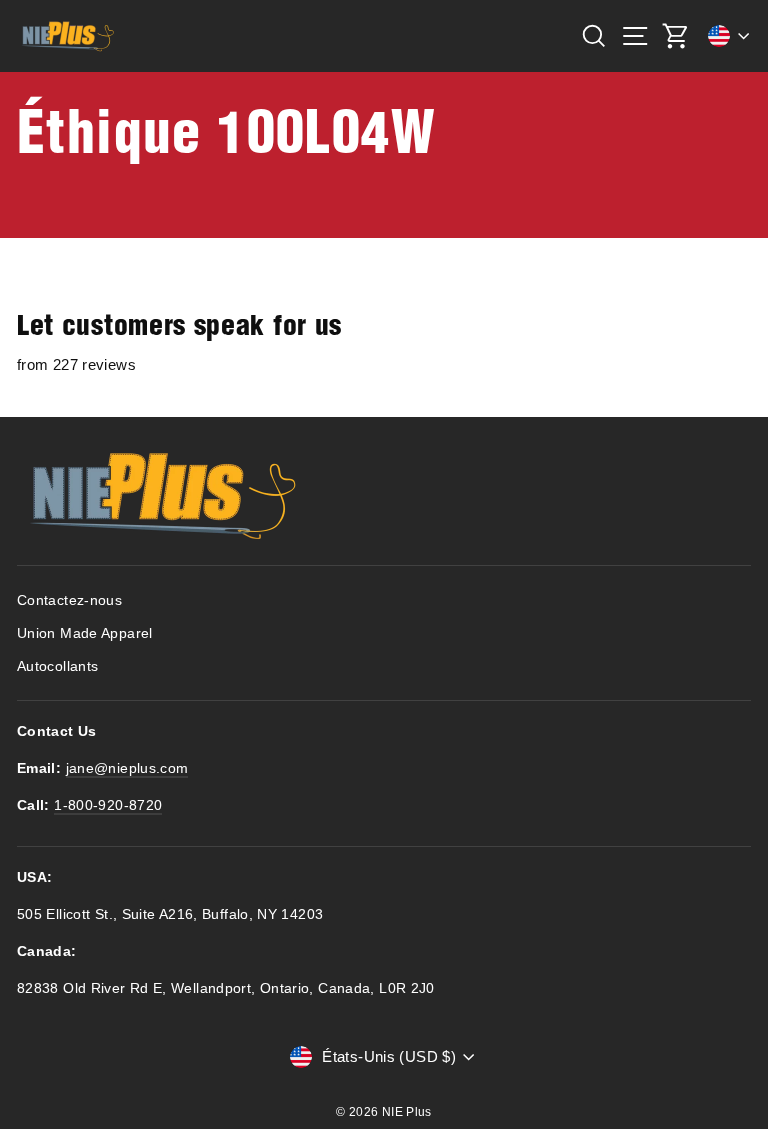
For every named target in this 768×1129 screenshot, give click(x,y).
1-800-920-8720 (108, 805)
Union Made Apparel (85, 633)
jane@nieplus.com (127, 768)
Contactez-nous (69, 600)
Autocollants (57, 666)
